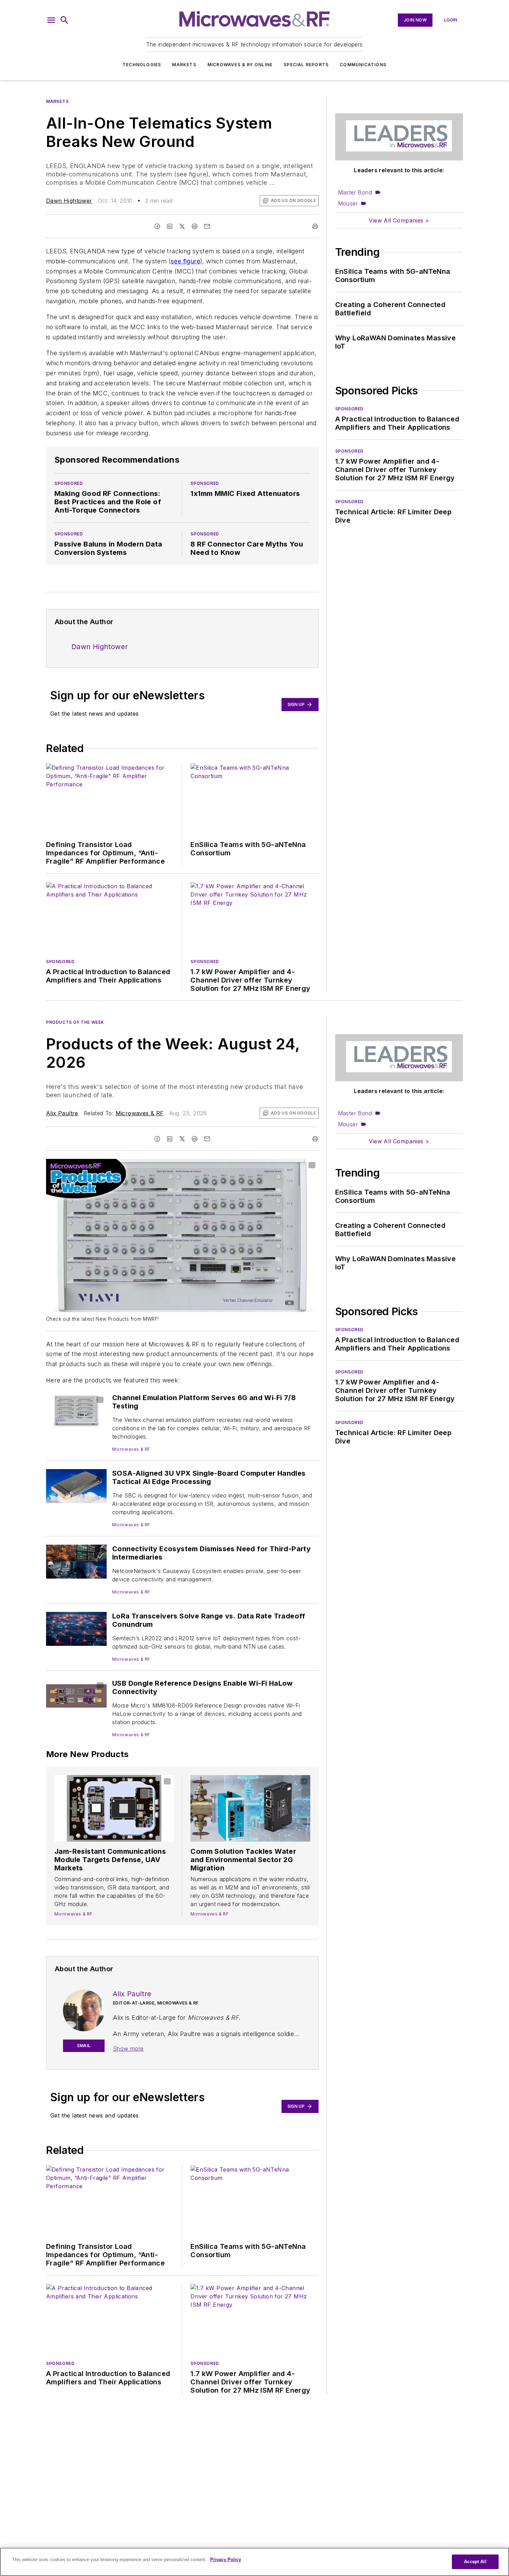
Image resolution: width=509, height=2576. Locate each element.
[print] (315, 226)
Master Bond (355, 192)
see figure (185, 261)
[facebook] (157, 226)
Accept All (475, 2562)
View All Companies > (399, 220)
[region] (254, 2562)
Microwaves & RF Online (240, 65)
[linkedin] (170, 226)
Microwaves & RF (140, 1113)
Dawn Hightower (69, 201)
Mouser (348, 203)
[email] (207, 226)
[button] (51, 20)
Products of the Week (75, 1022)
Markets (184, 65)
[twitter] (182, 226)
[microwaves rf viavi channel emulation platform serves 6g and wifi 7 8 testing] (76, 1410)
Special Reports (306, 65)
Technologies (142, 65)
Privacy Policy (226, 2560)
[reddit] (195, 226)
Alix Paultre (62, 1113)
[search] (64, 20)
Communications (363, 65)
